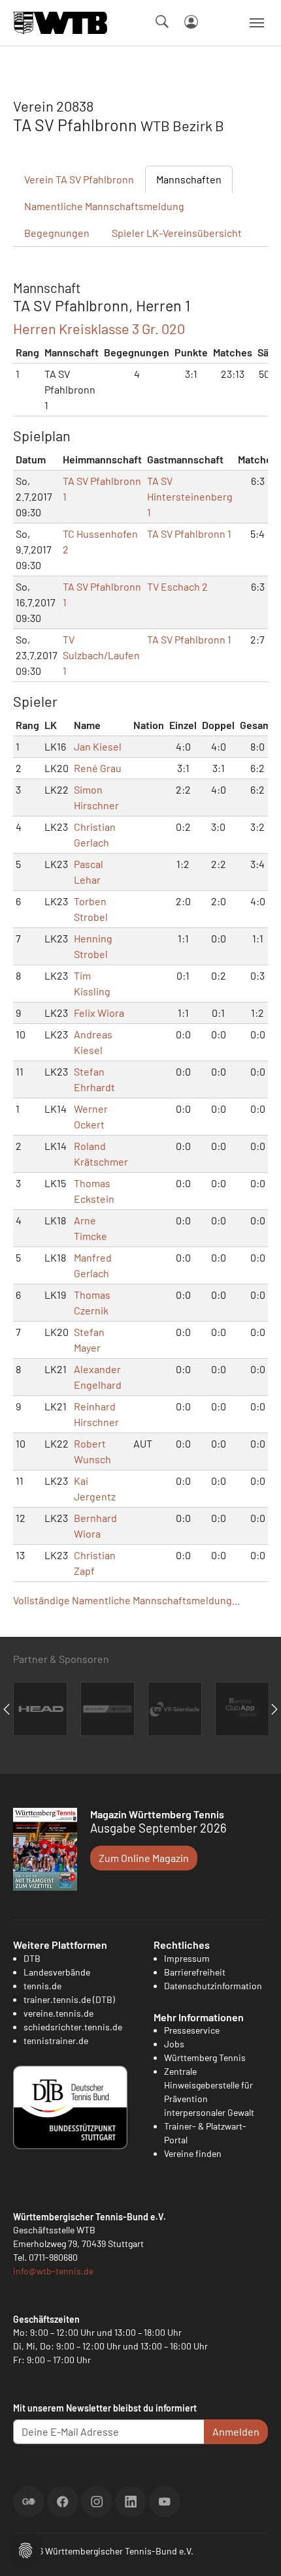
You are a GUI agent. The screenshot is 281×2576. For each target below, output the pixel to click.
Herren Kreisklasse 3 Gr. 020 (99, 328)
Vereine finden (193, 2153)
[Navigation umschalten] (257, 23)
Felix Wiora (99, 1013)
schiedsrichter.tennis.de (73, 2027)
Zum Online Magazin (144, 1858)
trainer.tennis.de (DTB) (69, 1999)
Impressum (187, 1958)
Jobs (174, 2044)
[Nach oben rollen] (256, 2551)
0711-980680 (53, 2257)
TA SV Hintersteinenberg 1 (190, 496)
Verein (79, 179)
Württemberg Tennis (205, 2057)
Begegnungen (57, 233)
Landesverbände (57, 1972)
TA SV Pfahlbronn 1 (189, 534)
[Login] (191, 22)
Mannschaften (189, 179)
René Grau (98, 768)
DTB (32, 1958)
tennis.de (42, 1986)
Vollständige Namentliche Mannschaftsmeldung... (126, 1600)
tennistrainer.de (56, 2041)
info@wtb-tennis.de (53, 2271)
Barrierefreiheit (195, 1972)
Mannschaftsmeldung (104, 206)
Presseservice (192, 2030)
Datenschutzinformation (213, 1986)
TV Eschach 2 (177, 586)
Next (274, 1709)
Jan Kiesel (98, 746)
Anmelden (236, 2431)
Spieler (177, 233)
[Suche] (162, 22)
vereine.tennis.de (58, 2013)
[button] (25, 2549)
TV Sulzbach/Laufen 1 (101, 655)
